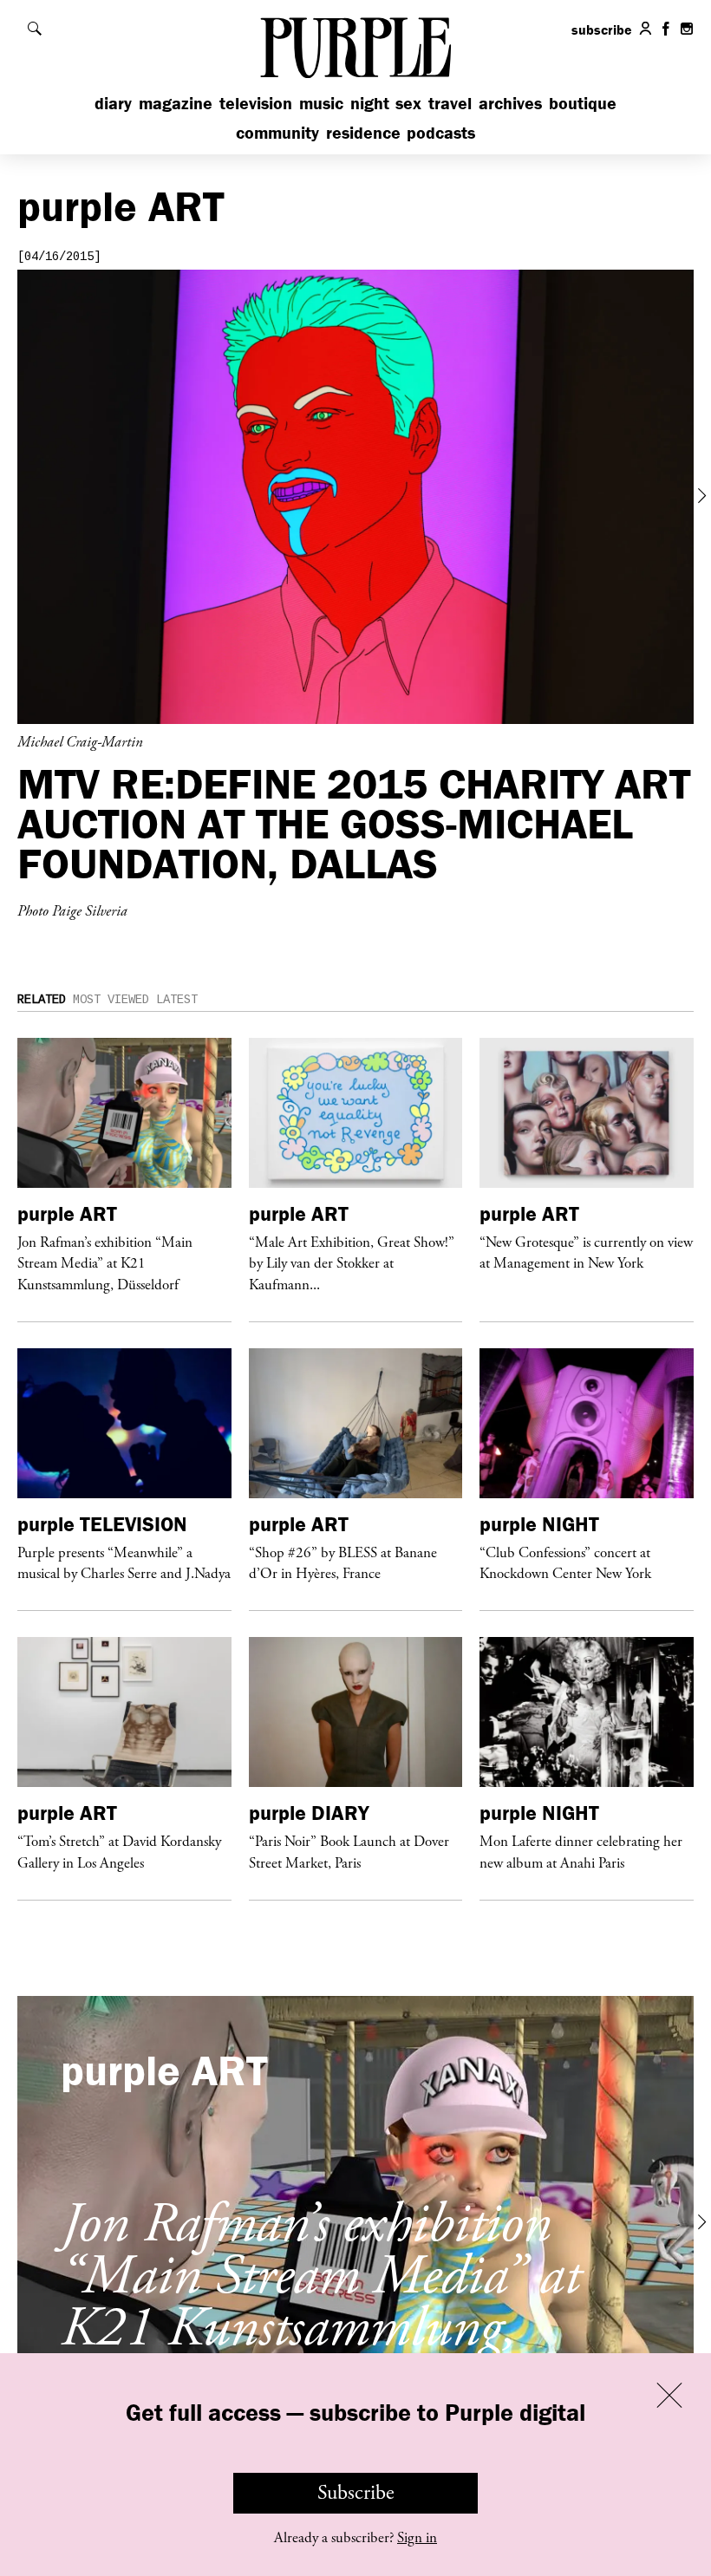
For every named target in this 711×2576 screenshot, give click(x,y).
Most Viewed (111, 1000)
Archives (510, 103)
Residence (363, 132)
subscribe (602, 29)
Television (256, 103)
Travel (450, 103)
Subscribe (356, 2493)
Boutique (583, 103)
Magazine (176, 103)
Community (277, 132)
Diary (113, 103)
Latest (177, 1000)
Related (42, 1000)
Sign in (417, 2538)
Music (321, 103)
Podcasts (441, 132)
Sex (408, 103)
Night (370, 103)
